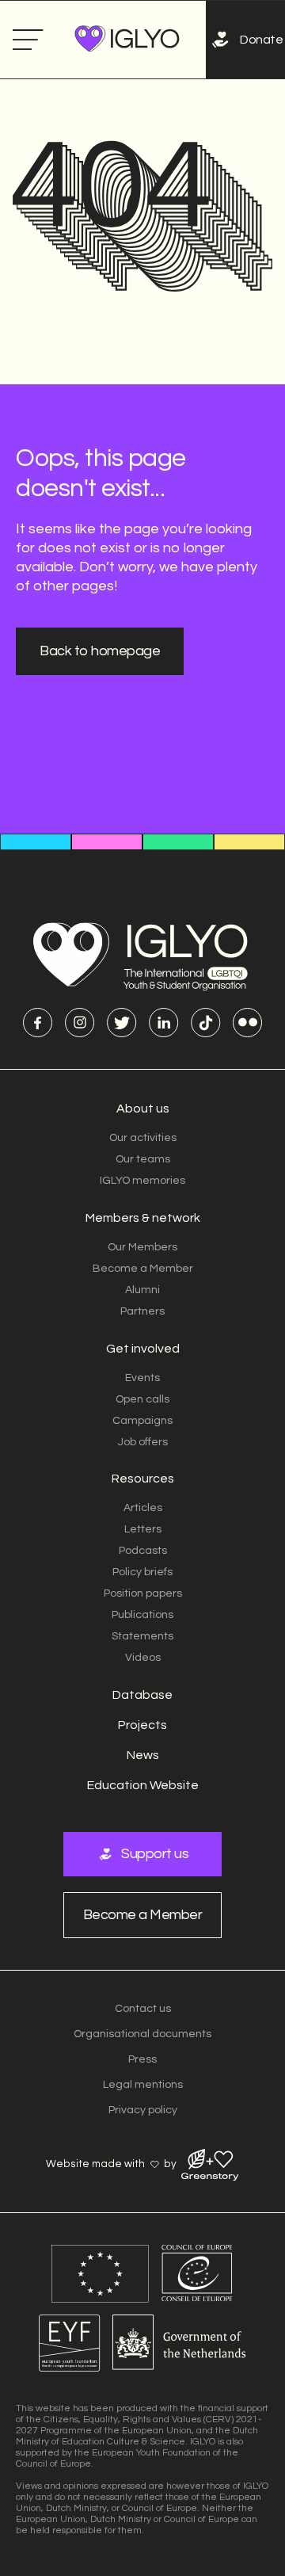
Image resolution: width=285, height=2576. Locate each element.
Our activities (143, 1138)
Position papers (143, 1593)
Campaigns (142, 1421)
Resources (143, 1479)
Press (142, 2059)
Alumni (142, 1290)
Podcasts (143, 1551)
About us (143, 1109)
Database (142, 1695)
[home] (123, 40)
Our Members (142, 1247)
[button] (28, 40)
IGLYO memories (142, 1181)
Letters (143, 1529)
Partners (142, 1311)
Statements (142, 1636)
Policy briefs (142, 1572)
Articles (143, 1508)
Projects (142, 1725)
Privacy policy (143, 2110)
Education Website (143, 1785)
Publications (142, 1615)
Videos (143, 1658)
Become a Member (143, 1269)
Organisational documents (142, 2034)
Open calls (142, 1399)
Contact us (143, 2009)
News (143, 1755)
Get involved (143, 1349)
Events (142, 1378)
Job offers (143, 1442)
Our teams (143, 1159)
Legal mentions (143, 2085)
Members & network (143, 1218)
